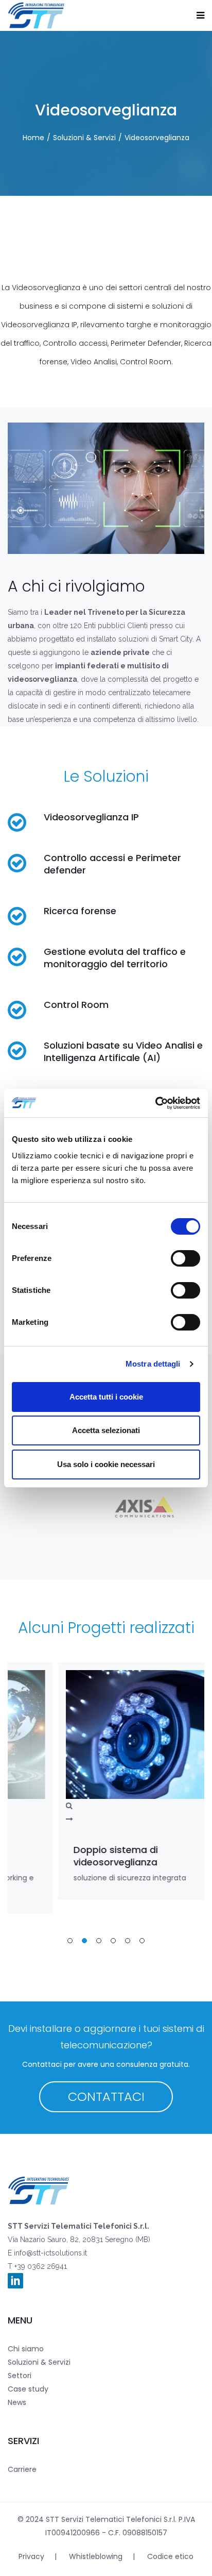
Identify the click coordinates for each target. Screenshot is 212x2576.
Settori (20, 2376)
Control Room (76, 1005)
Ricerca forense (80, 911)
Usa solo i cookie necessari (106, 1464)
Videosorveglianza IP (91, 817)
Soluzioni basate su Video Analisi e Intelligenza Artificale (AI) (123, 1051)
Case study (28, 2389)
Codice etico (170, 2556)
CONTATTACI (106, 2097)
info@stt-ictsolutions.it (49, 2253)
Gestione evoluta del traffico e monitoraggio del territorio (115, 958)
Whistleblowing (96, 2556)
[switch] (185, 1258)
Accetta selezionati (106, 1430)
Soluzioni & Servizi (84, 138)
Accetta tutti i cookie (106, 1397)
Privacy (31, 2556)
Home (33, 138)
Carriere (22, 2469)
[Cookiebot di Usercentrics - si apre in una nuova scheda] (155, 1103)
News (17, 2402)
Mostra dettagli (153, 1364)
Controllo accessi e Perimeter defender (112, 864)
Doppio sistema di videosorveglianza (68, 1856)
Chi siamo (26, 2349)
